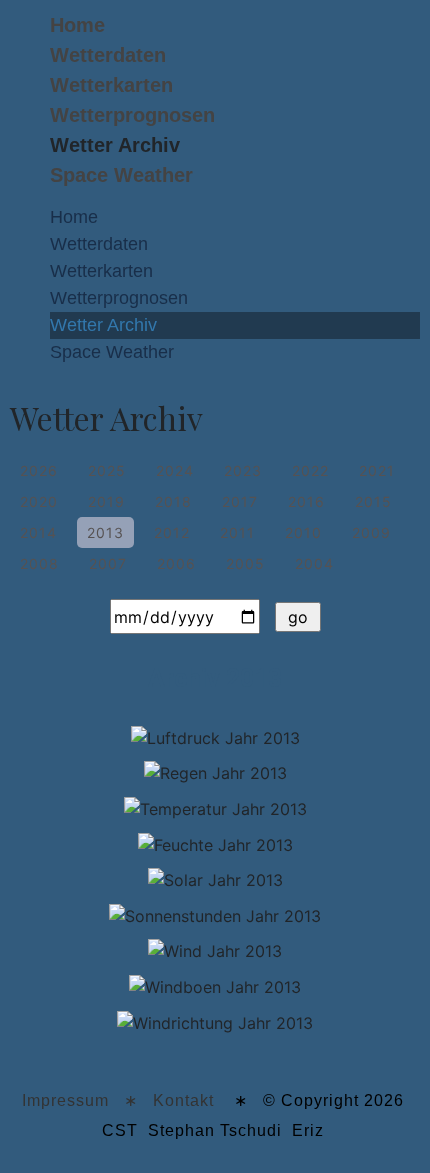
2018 (173, 501)
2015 (373, 501)
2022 (310, 470)
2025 (107, 470)
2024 (175, 470)
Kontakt (183, 1100)
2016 (306, 501)
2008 (39, 563)
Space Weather (121, 175)
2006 (176, 563)
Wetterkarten (111, 85)
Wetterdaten (108, 55)
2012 (172, 532)
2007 (108, 563)
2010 (303, 532)
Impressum (65, 1100)
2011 (237, 532)
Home (77, 25)
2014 (38, 532)
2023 (243, 470)
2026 (39, 470)
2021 (377, 470)
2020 (39, 501)
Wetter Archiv (115, 145)
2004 (314, 563)
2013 (105, 532)
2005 (245, 563)
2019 (106, 501)
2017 (240, 501)
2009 (371, 532)
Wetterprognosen (132, 115)
